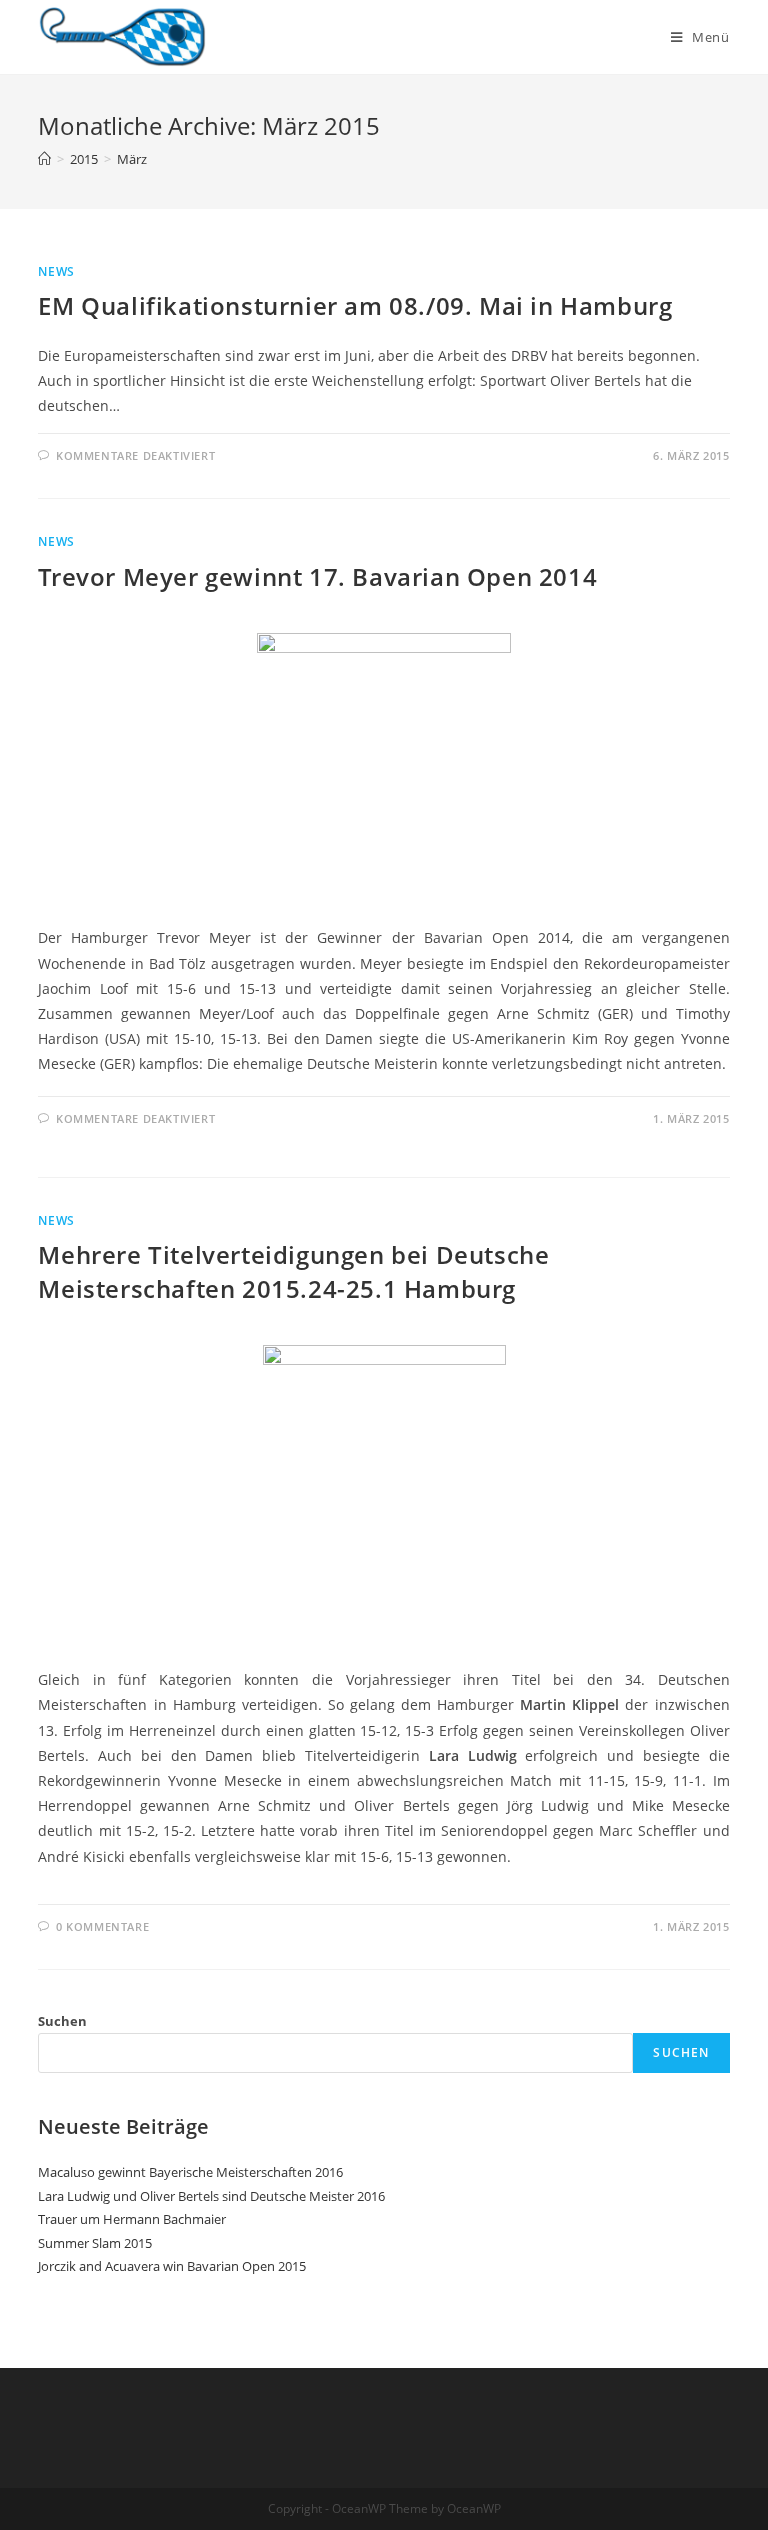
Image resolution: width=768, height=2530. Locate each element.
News (56, 271)
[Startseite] (44, 159)
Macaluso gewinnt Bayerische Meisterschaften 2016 (190, 2172)
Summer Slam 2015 (95, 2243)
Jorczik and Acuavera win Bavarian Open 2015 (172, 2266)
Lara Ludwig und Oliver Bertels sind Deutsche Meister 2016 (211, 2196)
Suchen (62, 2021)
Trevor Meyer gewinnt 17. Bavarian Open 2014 (317, 576)
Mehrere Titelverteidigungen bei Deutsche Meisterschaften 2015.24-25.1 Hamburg (293, 1271)
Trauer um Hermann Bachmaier (132, 2219)
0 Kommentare (102, 1926)
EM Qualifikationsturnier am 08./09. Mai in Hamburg (355, 305)
